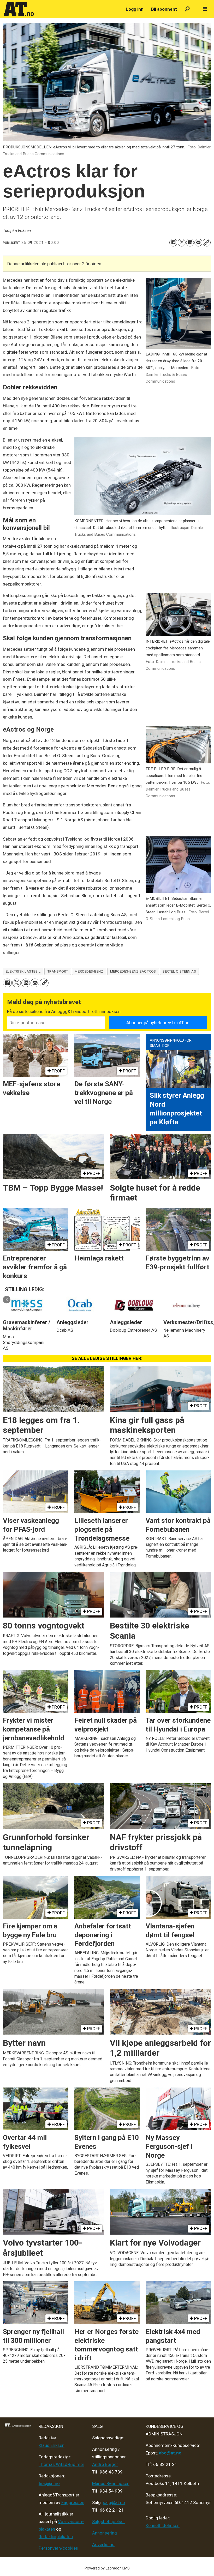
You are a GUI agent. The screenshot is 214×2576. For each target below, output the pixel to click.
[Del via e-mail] (198, 243)
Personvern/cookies (58, 2548)
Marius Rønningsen (111, 2483)
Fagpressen (73, 2502)
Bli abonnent (164, 9)
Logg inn (135, 9)
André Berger (105, 2464)
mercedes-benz (89, 971)
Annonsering (105, 2533)
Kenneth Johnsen (163, 2525)
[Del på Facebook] (173, 243)
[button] (7, 1299)
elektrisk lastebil (23, 971)
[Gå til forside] (62, 9)
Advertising (103, 2544)
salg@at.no (114, 2502)
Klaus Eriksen (52, 2445)
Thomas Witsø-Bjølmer (61, 2464)
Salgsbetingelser (109, 2521)
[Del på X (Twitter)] (182, 243)
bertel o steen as (179, 971)
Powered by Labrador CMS (107, 2568)
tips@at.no (49, 2483)
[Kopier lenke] (207, 243)
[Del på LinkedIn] (190, 243)
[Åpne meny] (205, 9)
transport (58, 971)
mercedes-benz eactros (133, 971)
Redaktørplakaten (56, 2537)
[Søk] (187, 9)
